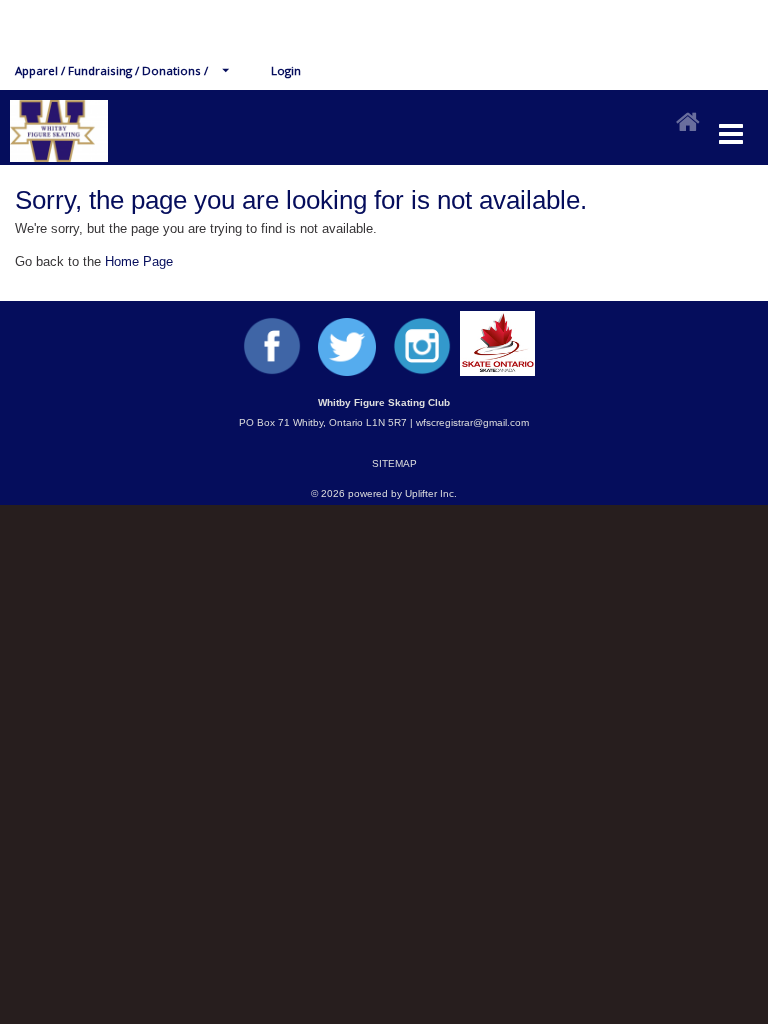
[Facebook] (272, 371)
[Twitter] (347, 371)
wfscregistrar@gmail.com (472, 422)
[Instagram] (422, 371)
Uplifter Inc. (431, 493)
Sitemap (394, 463)
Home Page (139, 261)
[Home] (688, 123)
